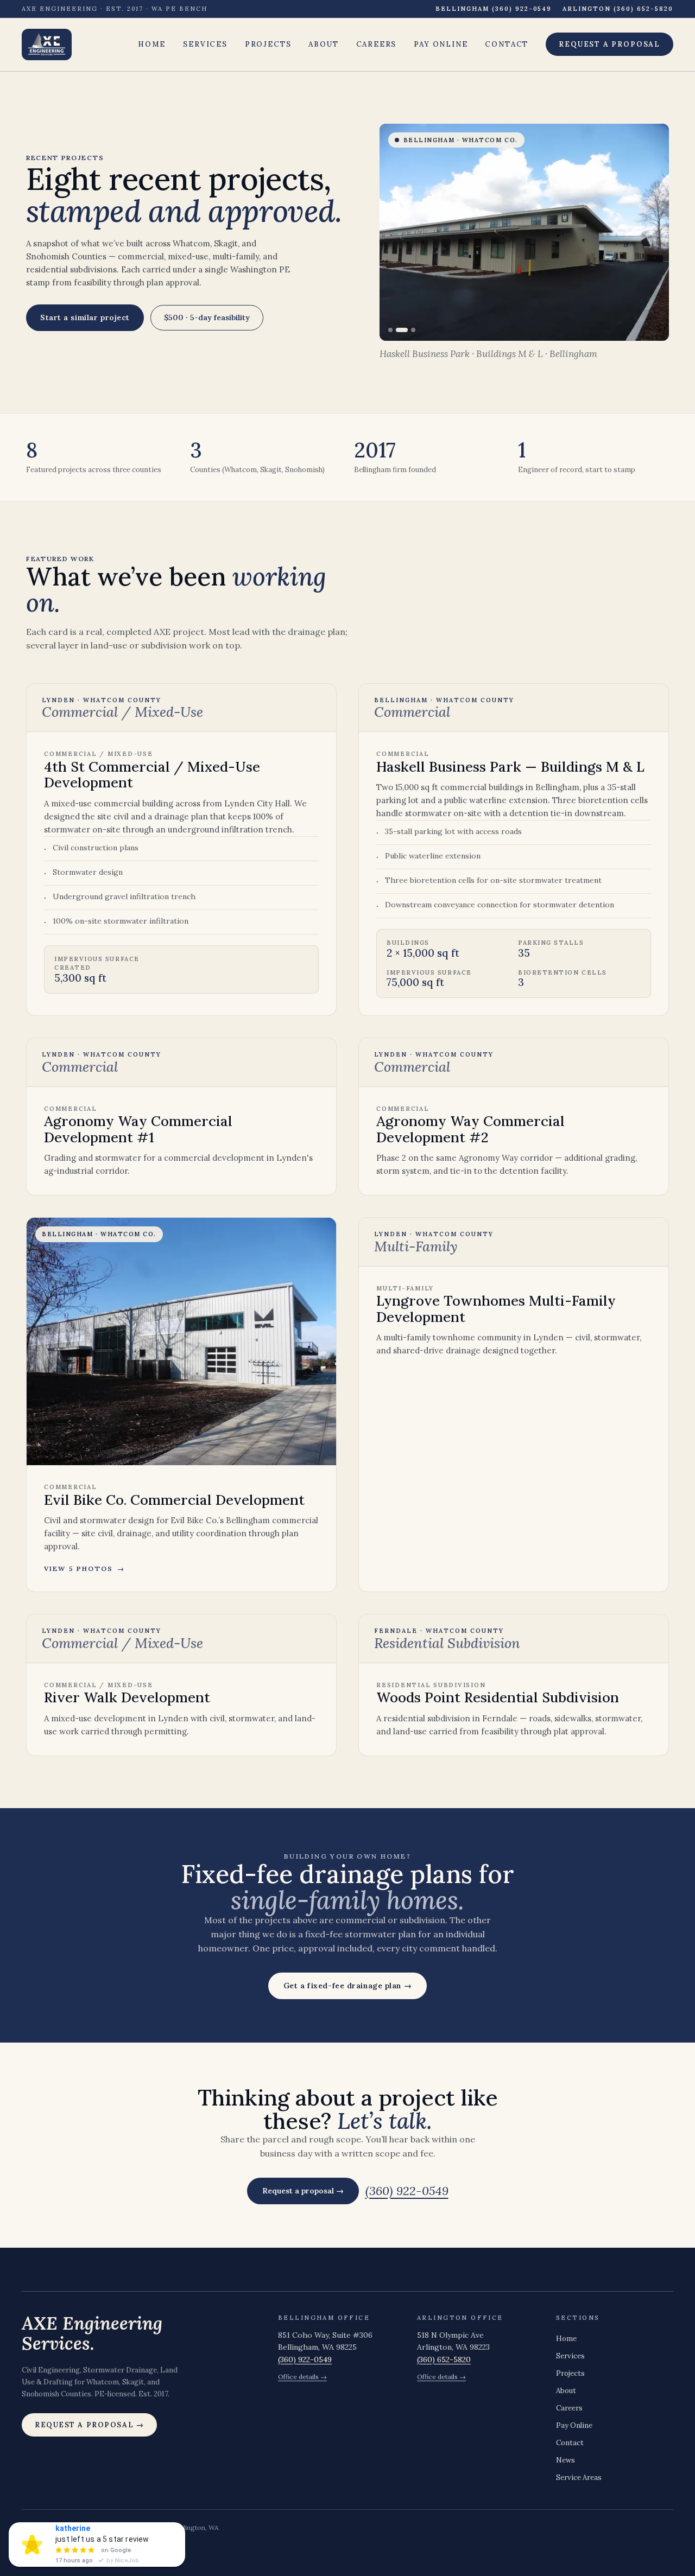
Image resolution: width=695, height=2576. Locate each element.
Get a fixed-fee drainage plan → (347, 1986)
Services (205, 44)
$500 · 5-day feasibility (207, 317)
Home (152, 44)
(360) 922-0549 (407, 2191)
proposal (609, 44)
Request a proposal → (303, 2191)
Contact (507, 44)
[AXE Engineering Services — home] (47, 44)
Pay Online (441, 44)
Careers (377, 44)
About (323, 44)
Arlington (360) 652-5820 (618, 9)
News (566, 2460)
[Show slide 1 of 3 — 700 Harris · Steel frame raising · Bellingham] (390, 330)
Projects (268, 44)
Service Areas (579, 2478)
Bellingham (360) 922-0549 (494, 9)
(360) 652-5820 (444, 2359)
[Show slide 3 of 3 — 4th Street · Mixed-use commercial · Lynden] (413, 330)
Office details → (302, 2377)
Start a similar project (85, 317)
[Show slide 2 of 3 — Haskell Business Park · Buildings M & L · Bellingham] (402, 330)
